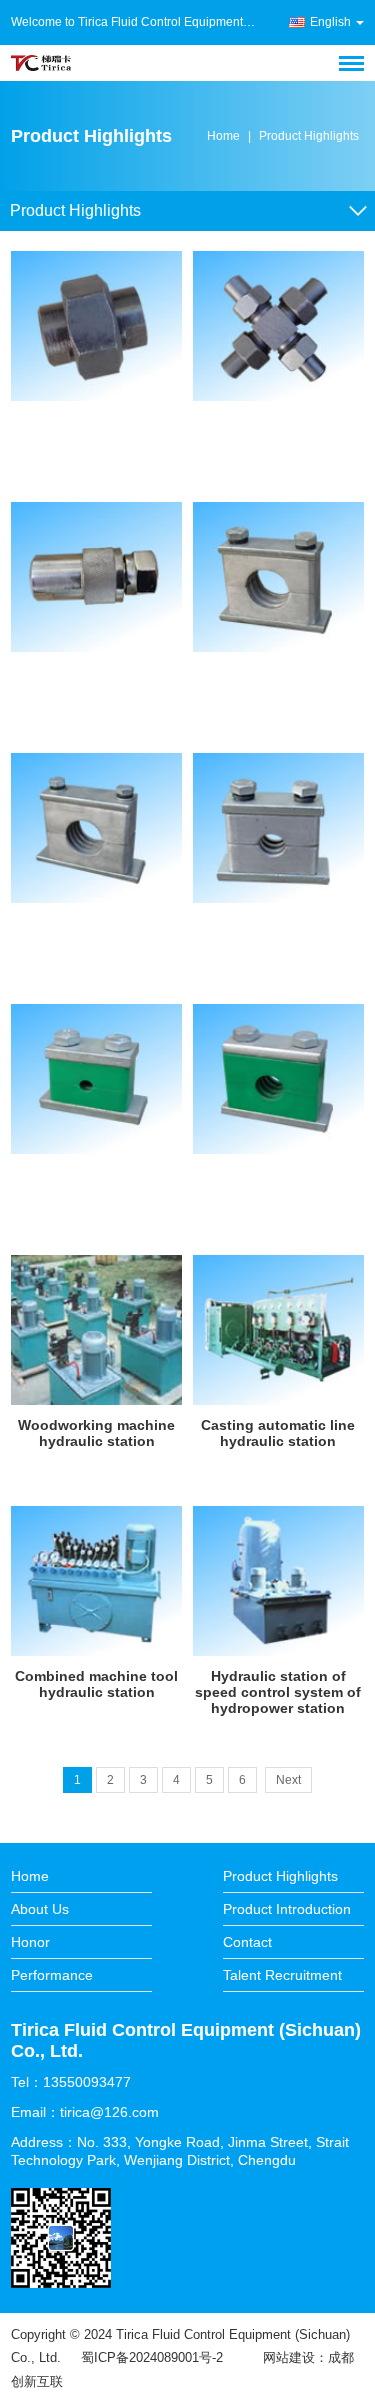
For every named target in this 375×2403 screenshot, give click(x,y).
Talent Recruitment (282, 1975)
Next (288, 1780)
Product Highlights (309, 136)
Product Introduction (287, 1909)
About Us (40, 1909)
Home (223, 136)
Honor (30, 1942)
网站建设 (289, 2357)
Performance (52, 1975)
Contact (247, 1942)
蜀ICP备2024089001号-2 (152, 2357)
